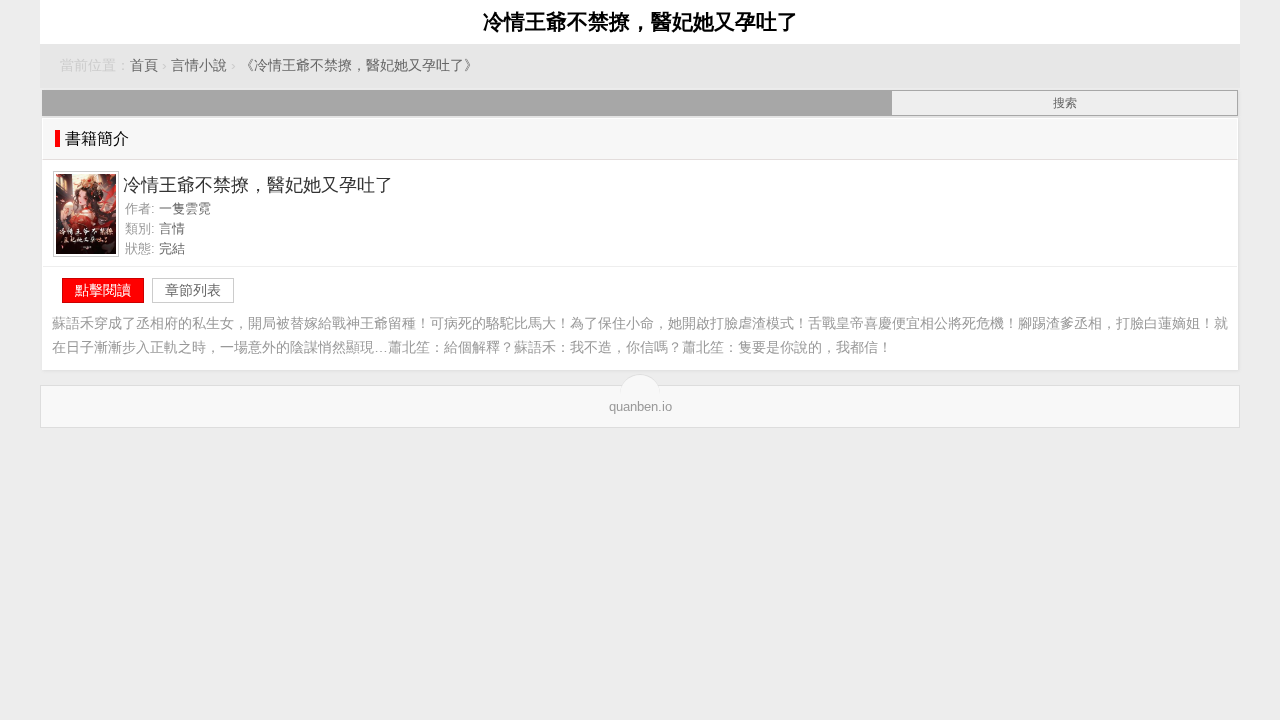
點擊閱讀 (103, 290)
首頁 (144, 65)
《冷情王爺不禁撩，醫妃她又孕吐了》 (359, 65)
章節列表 (193, 290)
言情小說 (199, 65)
